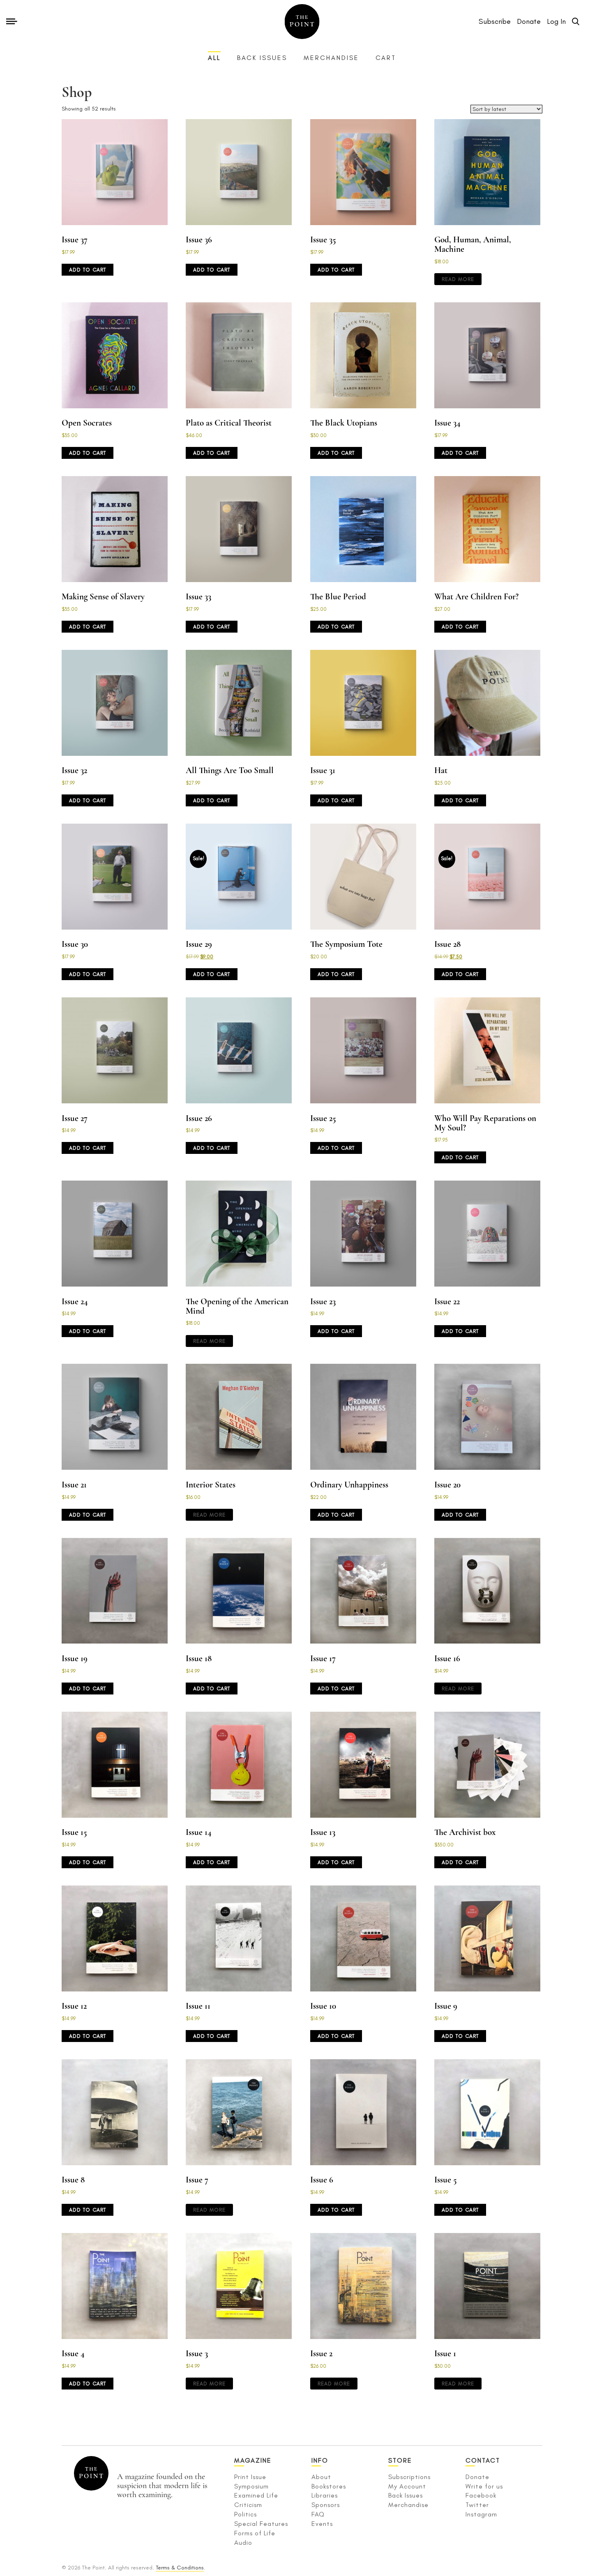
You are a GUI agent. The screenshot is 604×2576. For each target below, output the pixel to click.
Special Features (261, 2524)
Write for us (484, 2486)
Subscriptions (409, 2477)
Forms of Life (255, 2533)
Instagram (481, 2514)
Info (320, 2460)
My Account (407, 2486)
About (321, 2477)
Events (322, 2524)
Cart (386, 58)
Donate (477, 2477)
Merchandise (331, 58)
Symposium (251, 2486)
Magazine (253, 2460)
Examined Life (256, 2495)
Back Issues (262, 58)
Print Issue (250, 2477)
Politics (246, 2514)
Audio (243, 2543)
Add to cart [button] (88, 270)
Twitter (477, 2505)
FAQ (318, 2514)
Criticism (248, 2505)
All (214, 58)
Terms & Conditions (180, 2568)
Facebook (481, 2495)
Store (400, 2460)
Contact (483, 2460)
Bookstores (329, 2486)
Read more (458, 279)
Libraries (325, 2495)
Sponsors (326, 2505)
